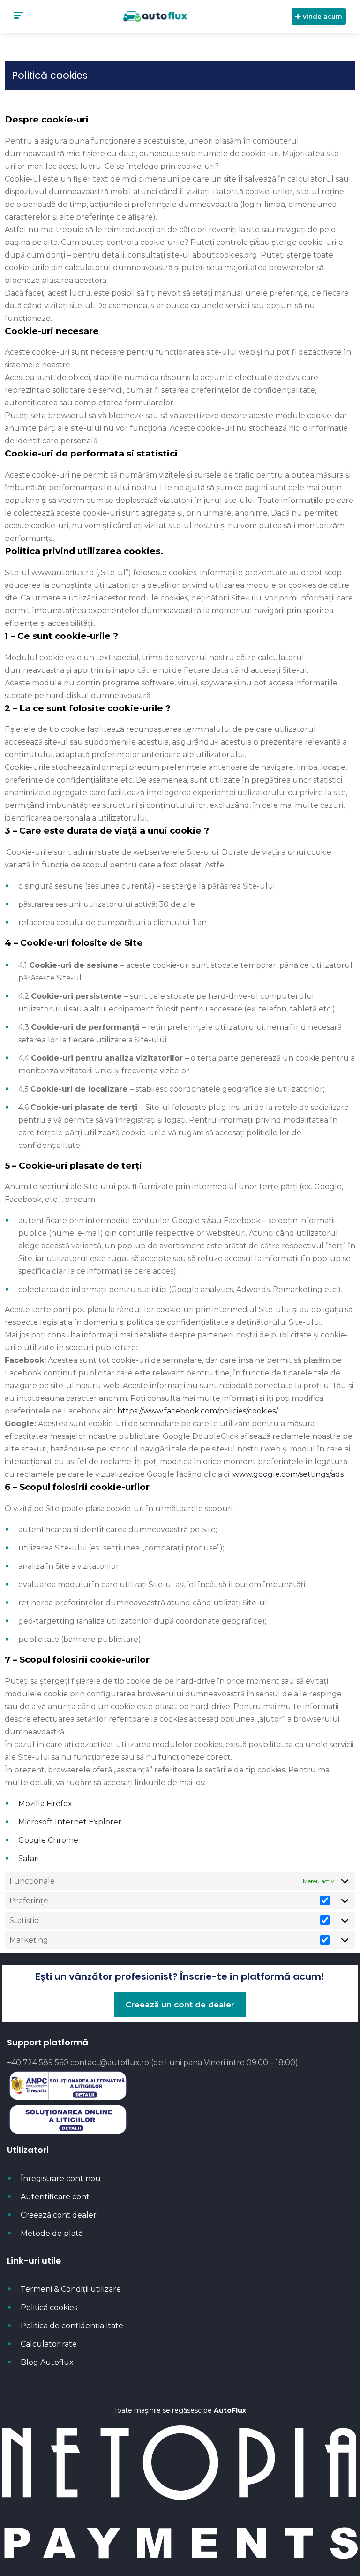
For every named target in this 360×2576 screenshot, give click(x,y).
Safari (29, 1858)
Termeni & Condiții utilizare (71, 2289)
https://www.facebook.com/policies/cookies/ (198, 1411)
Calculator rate (49, 2344)
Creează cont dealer (59, 2215)
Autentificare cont (55, 2197)
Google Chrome (48, 1840)
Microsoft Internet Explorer (70, 1822)
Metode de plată (52, 2233)
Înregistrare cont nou (61, 2178)
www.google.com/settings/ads (288, 1474)
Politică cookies (49, 2307)
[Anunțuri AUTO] (155, 16)
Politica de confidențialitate (72, 2326)
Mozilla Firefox (45, 1804)
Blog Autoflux (47, 2362)
